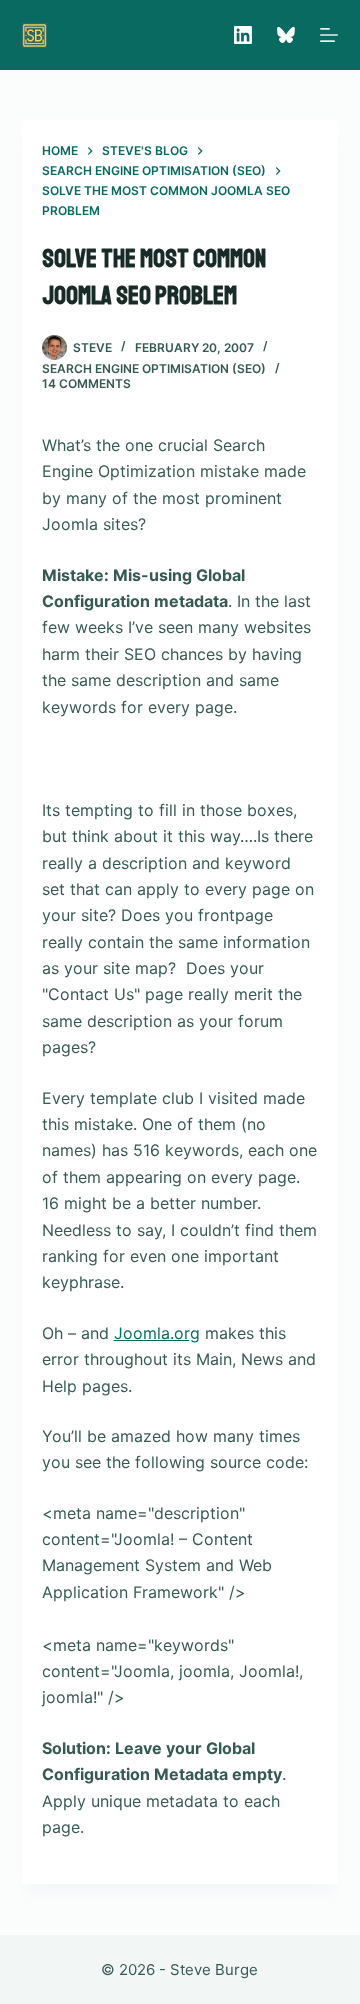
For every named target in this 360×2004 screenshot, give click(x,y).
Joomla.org (157, 1333)
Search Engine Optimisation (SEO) (154, 368)
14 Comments (86, 383)
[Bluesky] (286, 35)
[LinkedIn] (243, 35)
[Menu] (329, 35)
